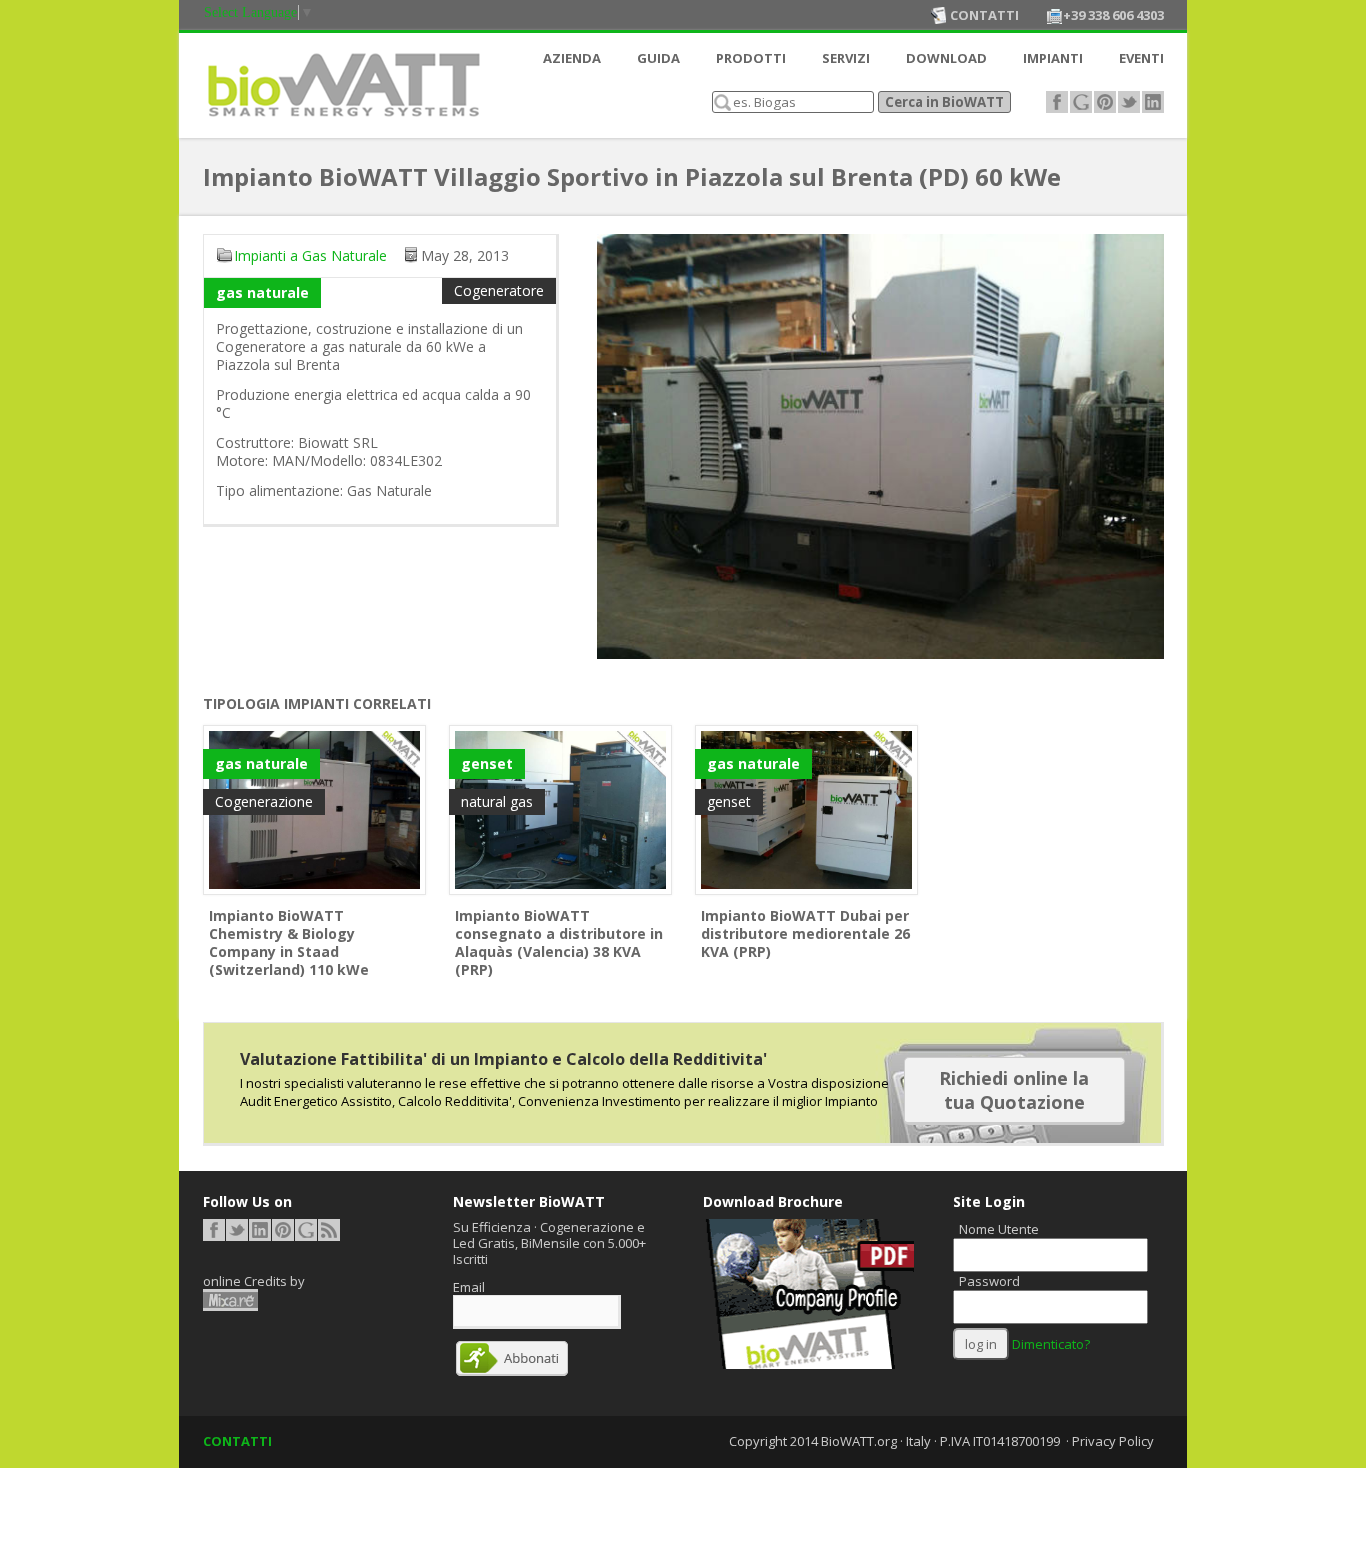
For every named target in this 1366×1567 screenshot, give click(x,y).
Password (989, 1281)
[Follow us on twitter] (1129, 102)
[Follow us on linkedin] (1153, 102)
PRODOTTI (751, 58)
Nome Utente (999, 1229)
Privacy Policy (1113, 1441)
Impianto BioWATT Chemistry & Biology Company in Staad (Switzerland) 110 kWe (289, 942)
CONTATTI (237, 1441)
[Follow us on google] (1081, 102)
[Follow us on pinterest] (1105, 102)
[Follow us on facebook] (1057, 102)
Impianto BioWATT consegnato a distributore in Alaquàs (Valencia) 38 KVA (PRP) (559, 942)
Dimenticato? (1051, 1344)
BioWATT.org (859, 1441)
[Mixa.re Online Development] (230, 1300)
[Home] (343, 121)
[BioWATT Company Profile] (808, 1364)
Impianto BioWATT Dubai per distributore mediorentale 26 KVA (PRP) (805, 933)
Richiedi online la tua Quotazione (1014, 1090)
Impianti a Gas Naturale (310, 255)
